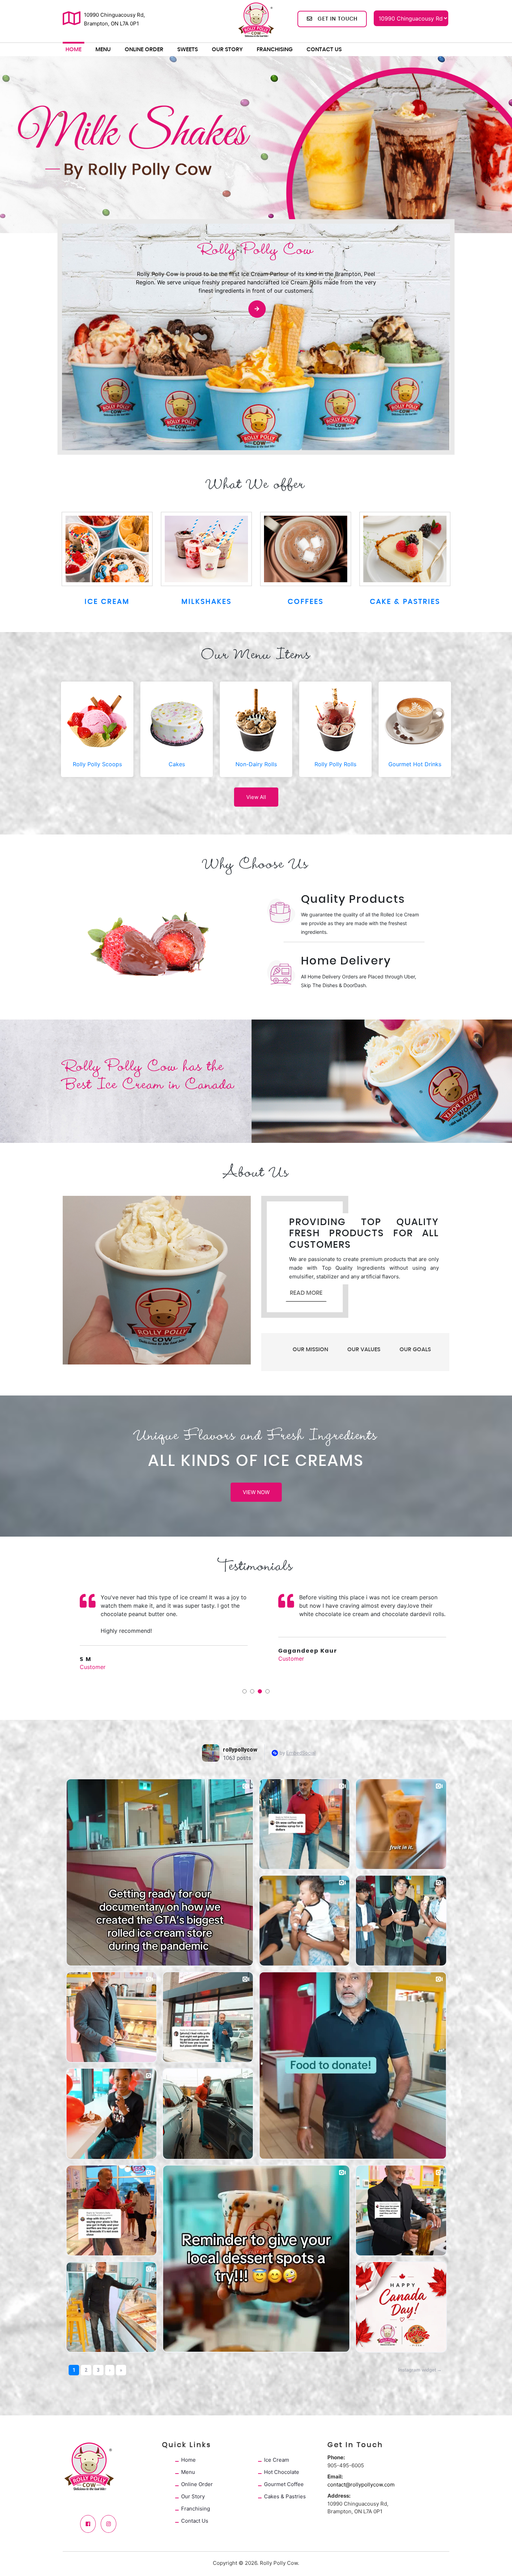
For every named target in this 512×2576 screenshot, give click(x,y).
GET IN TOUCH (335, 19)
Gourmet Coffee (284, 2484)
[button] (9, 144)
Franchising (275, 49)
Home (73, 49)
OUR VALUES (364, 1349)
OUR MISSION (310, 1349)
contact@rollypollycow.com (361, 2485)
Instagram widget (417, 2370)
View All (256, 797)
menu (103, 49)
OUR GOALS (415, 1349)
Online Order (144, 49)
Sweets (188, 49)
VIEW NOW (256, 1492)
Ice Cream (277, 2460)
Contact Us (324, 49)
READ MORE (306, 1293)
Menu (188, 2472)
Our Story (227, 49)
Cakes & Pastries (285, 2496)
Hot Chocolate (282, 2472)
